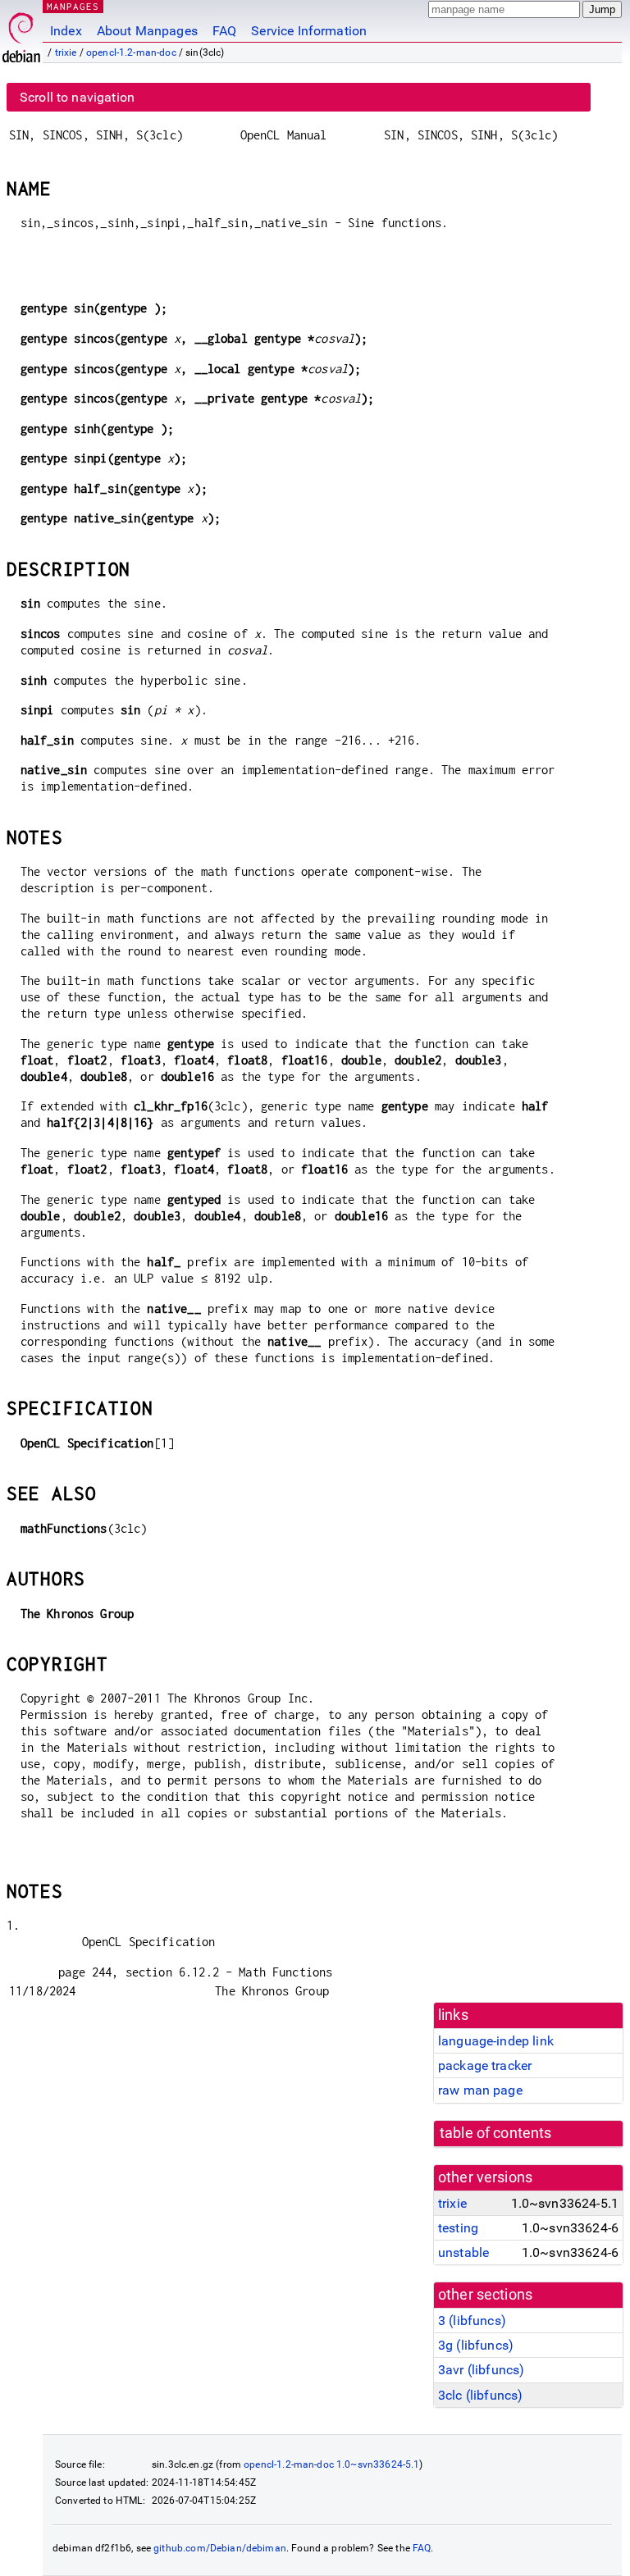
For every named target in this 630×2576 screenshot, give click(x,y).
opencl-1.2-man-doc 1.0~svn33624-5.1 (331, 2464)
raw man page (480, 2090)
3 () (472, 2321)
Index (66, 31)
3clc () (480, 2395)
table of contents (496, 2133)
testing (458, 2228)
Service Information (309, 31)
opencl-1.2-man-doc (131, 52)
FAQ (224, 31)
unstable (463, 2252)
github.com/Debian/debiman (220, 2548)
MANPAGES (73, 6)
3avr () (481, 2370)
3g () (476, 2345)
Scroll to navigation (77, 97)
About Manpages (147, 31)
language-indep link (496, 2041)
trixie (66, 52)
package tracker (485, 2065)
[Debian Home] (21, 33)
